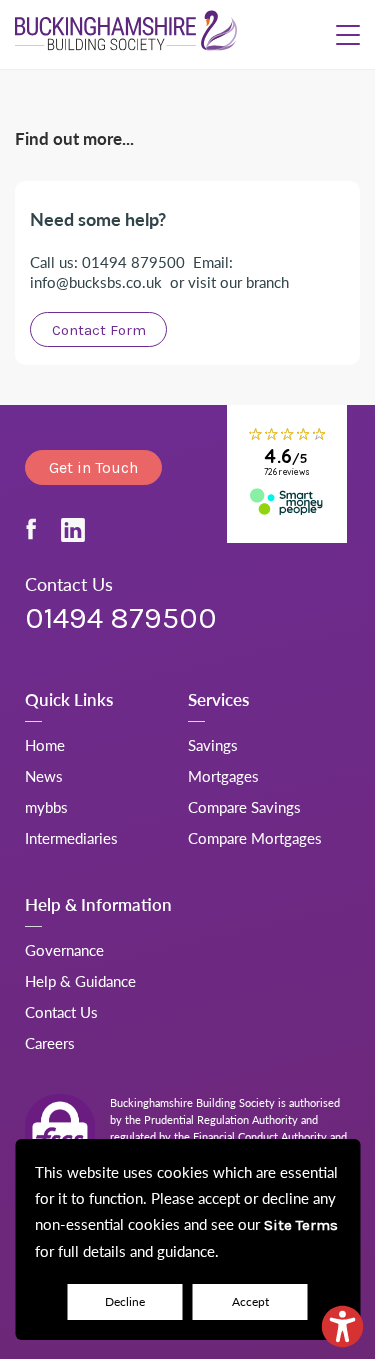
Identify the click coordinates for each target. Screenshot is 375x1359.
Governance (64, 949)
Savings (213, 744)
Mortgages (223, 775)
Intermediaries (71, 837)
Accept (250, 1301)
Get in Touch (93, 467)
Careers (50, 1042)
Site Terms (301, 1225)
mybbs (46, 806)
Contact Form (99, 330)
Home (45, 744)
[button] (348, 35)
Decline (125, 1301)
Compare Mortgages (255, 837)
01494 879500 (121, 618)
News (44, 775)
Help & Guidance (80, 980)
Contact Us (61, 1011)
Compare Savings (244, 806)
